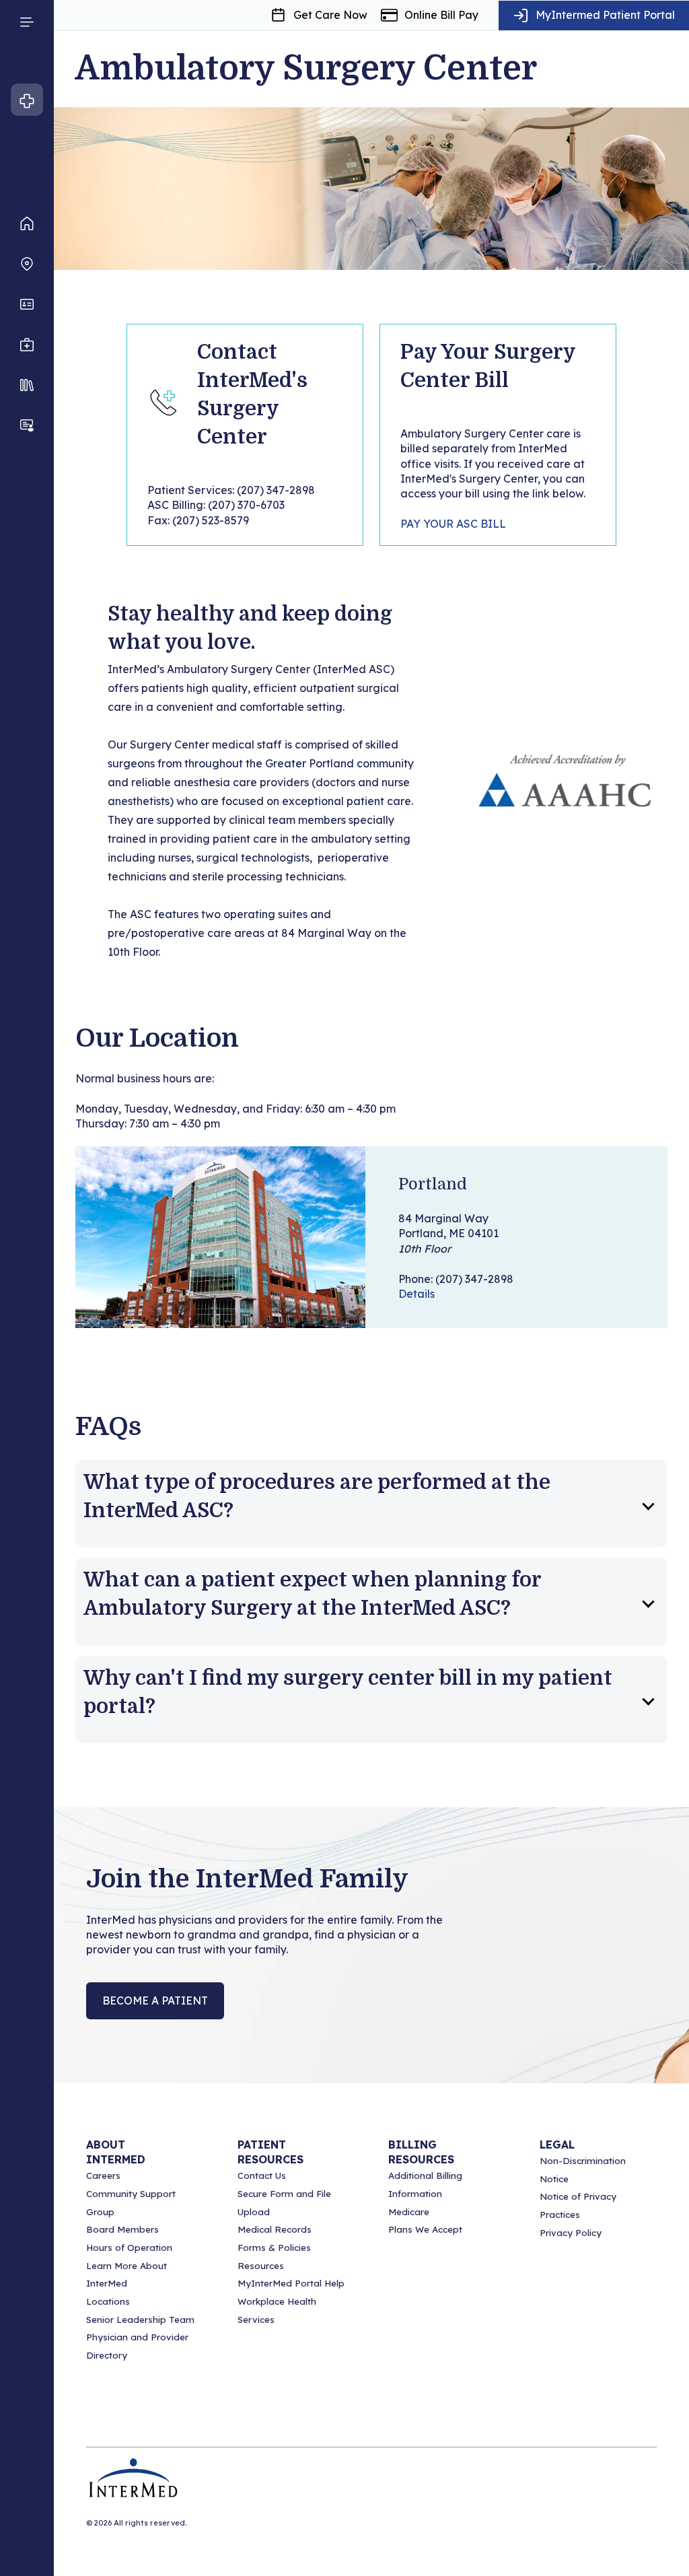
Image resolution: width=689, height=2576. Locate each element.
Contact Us (262, 2175)
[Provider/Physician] (27, 304)
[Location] (27, 264)
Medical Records (275, 2229)
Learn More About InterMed (126, 2275)
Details (416, 1294)
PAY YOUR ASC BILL (453, 524)
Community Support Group (131, 2203)
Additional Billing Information (425, 2185)
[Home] (27, 223)
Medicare (409, 2212)
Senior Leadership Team (140, 2320)
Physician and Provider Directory (137, 2346)
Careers (103, 2175)
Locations (108, 2301)
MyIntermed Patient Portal (605, 15)
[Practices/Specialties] (27, 345)
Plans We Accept (425, 2229)
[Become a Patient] (27, 425)
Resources (261, 2266)
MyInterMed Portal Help (291, 2283)
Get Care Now (330, 15)
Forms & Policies (274, 2248)
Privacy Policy (571, 2233)
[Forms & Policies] (27, 385)
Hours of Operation (129, 2248)
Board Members (122, 2229)
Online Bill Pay (441, 15)
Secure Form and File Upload (284, 2203)
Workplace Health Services (277, 2310)
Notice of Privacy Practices (578, 2205)
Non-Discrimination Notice (583, 2170)
